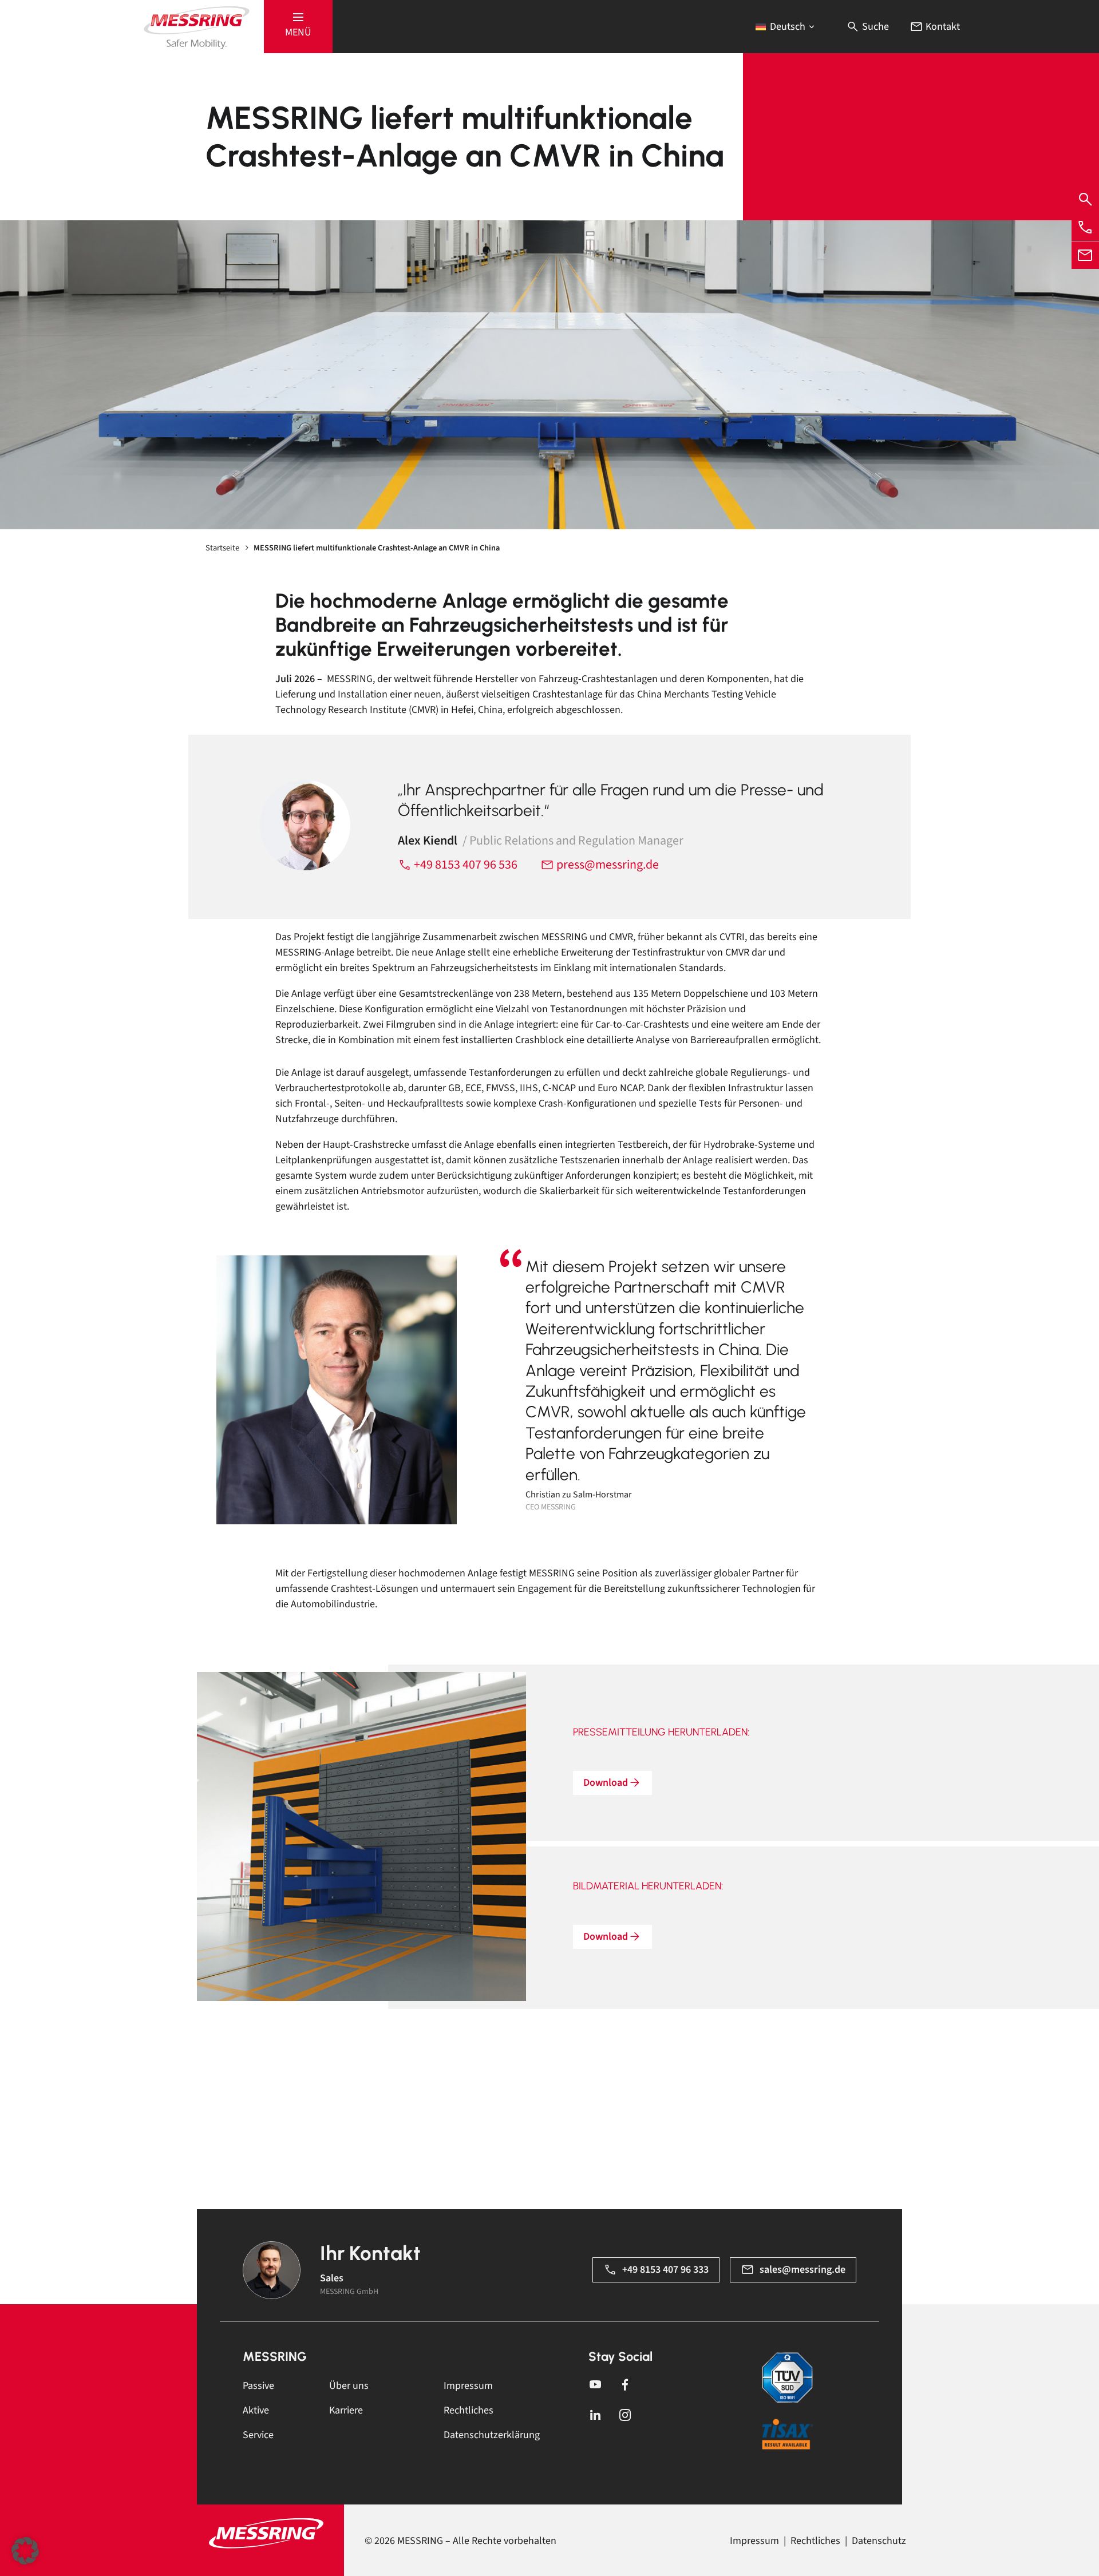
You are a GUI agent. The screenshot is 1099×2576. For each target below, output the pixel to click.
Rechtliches (469, 2410)
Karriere (346, 2410)
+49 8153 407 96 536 (464, 865)
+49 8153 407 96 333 (665, 2270)
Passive (258, 2386)
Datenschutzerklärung (492, 2435)
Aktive (256, 2410)
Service (258, 2435)
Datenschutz (879, 2541)
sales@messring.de (802, 2270)
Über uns (349, 2386)
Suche (874, 27)
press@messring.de (606, 865)
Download (606, 1783)
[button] (298, 27)
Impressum (468, 2386)
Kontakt (942, 27)
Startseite (222, 548)
